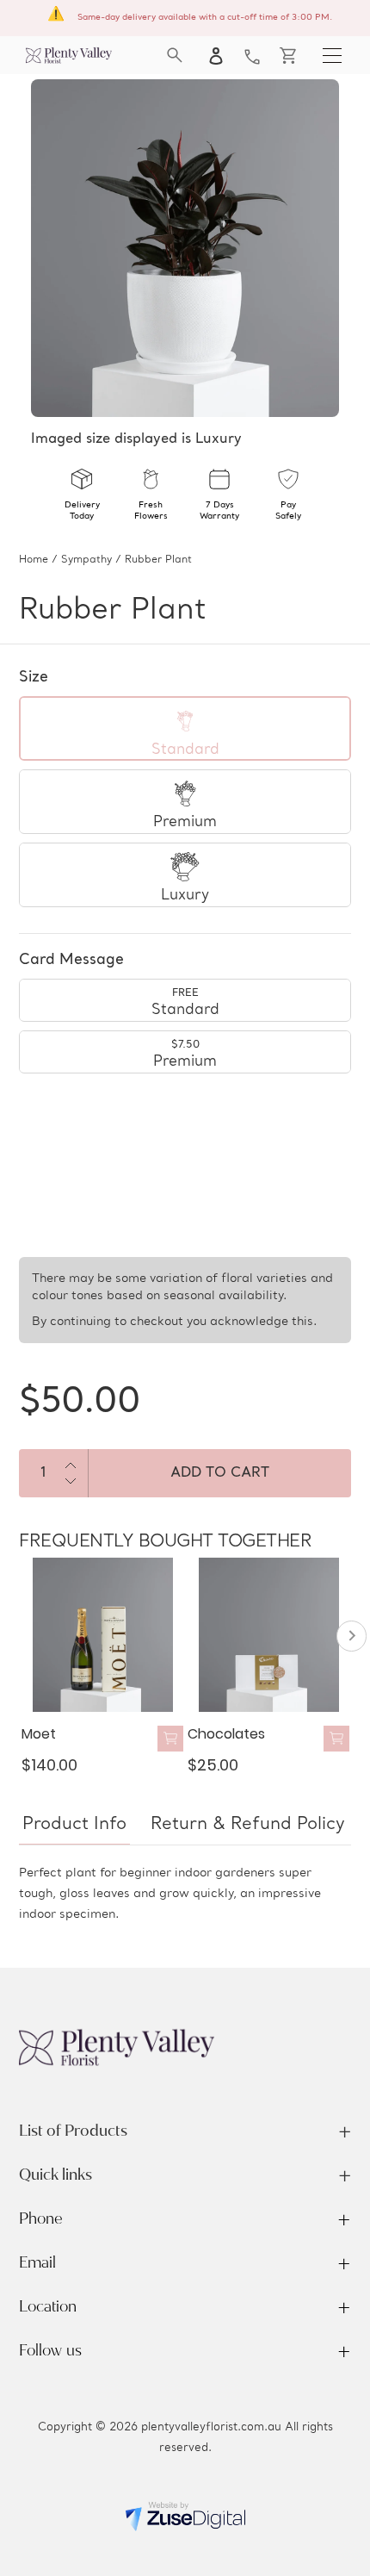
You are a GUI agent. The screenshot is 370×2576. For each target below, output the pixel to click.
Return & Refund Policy (248, 1825)
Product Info (74, 1825)
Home (34, 560)
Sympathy (86, 560)
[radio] (185, 728)
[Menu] (332, 55)
